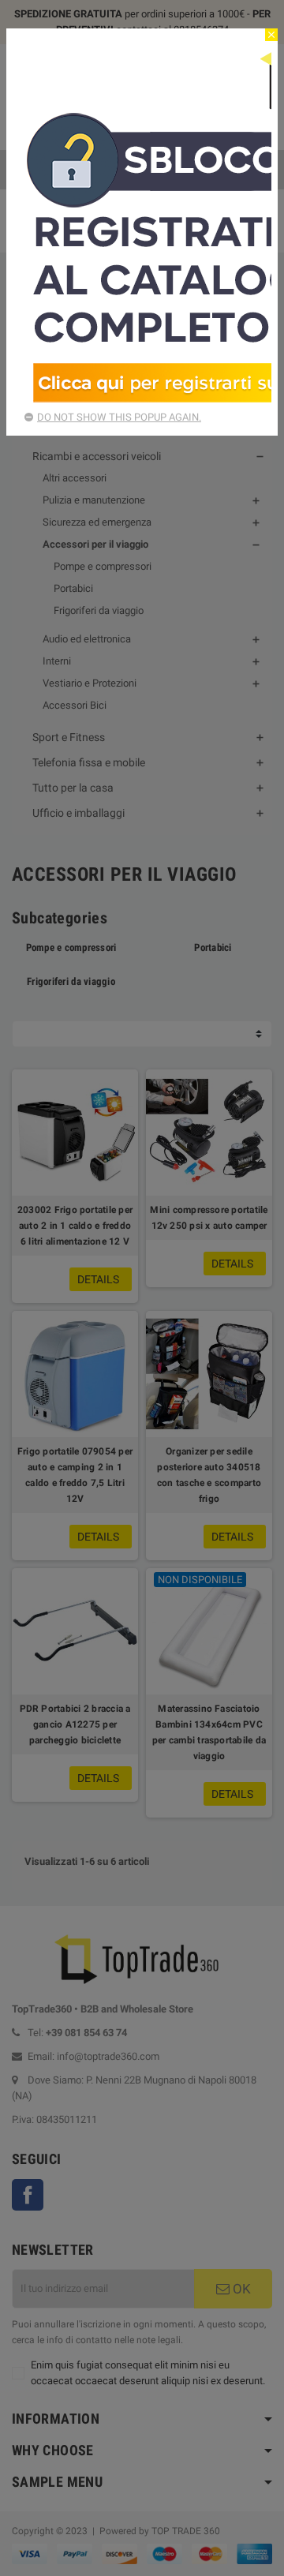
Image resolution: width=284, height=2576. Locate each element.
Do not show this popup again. (119, 417)
